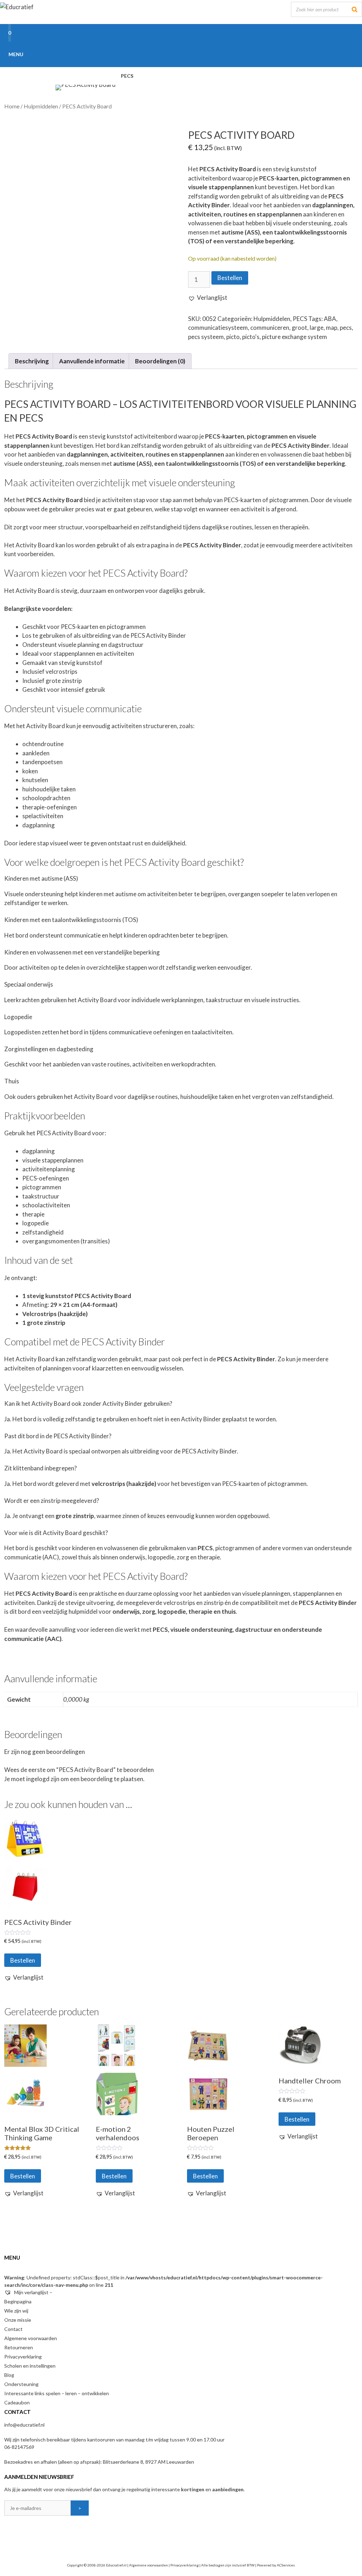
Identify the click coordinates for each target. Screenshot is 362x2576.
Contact (13, 2329)
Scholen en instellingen (30, 2366)
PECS (127, 76)
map (332, 328)
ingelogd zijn (43, 1779)
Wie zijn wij (16, 2311)
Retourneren (19, 2347)
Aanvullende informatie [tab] (92, 361)
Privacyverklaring (23, 2357)
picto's (251, 337)
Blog (9, 2375)
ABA (330, 319)
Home (16, 76)
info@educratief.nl (24, 2425)
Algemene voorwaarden (31, 2338)
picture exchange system (294, 337)
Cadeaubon (17, 2402)
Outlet (18, 93)
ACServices (286, 2565)
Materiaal (218, 76)
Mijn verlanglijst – (33, 2292)
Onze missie (18, 2320)
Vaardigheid (167, 76)
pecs (346, 328)
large (317, 328)
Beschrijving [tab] (32, 361)
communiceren (270, 328)
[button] (208, 298)
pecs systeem (206, 337)
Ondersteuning (21, 2384)
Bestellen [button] (23, 1960)
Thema (261, 76)
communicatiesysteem (218, 328)
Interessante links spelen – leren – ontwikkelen (57, 2393)
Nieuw (48, 76)
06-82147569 (19, 2447)
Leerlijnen (87, 76)
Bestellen (230, 278)
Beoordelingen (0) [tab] (160, 361)
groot (299, 328)
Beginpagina (18, 2301)
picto (233, 337)
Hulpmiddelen (310, 76)
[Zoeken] (355, 9)
